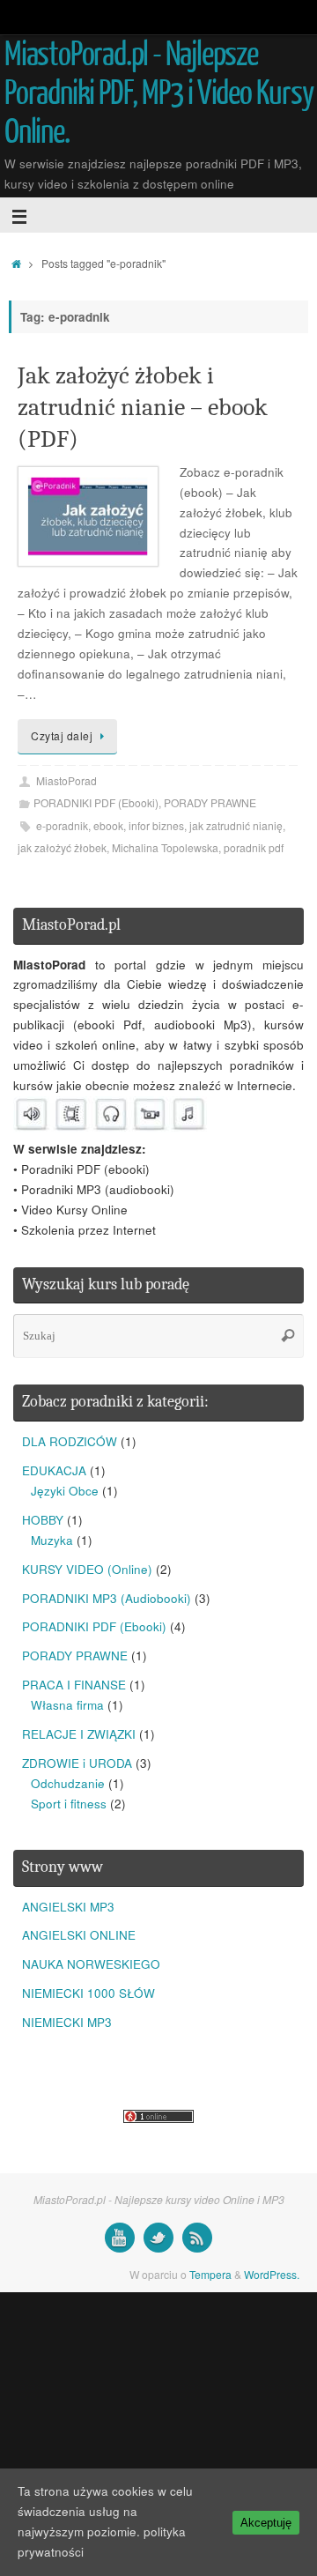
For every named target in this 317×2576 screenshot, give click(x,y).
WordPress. (272, 2274)
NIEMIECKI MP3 (67, 2022)
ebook (108, 825)
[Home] (16, 263)
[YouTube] (120, 2238)
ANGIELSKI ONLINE (79, 1935)
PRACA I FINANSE (74, 1685)
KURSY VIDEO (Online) (87, 1569)
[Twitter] (158, 2238)
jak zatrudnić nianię (236, 825)
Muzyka (52, 1540)
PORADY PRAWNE (210, 802)
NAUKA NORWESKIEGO (91, 1964)
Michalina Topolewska (165, 847)
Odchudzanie (68, 1783)
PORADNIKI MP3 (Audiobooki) (107, 1598)
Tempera (210, 2274)
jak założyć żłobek (62, 847)
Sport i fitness (69, 1804)
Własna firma (67, 1705)
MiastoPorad (66, 780)
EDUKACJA (54, 1470)
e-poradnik (62, 825)
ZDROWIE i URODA (77, 1763)
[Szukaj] (288, 1336)
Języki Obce (65, 1491)
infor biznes (156, 825)
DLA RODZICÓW (70, 1441)
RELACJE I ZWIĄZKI (79, 1734)
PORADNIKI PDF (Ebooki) (96, 802)
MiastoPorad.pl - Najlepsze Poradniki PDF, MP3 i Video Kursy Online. (159, 93)
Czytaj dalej (62, 735)
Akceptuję (266, 2523)
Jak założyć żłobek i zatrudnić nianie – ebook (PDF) (143, 408)
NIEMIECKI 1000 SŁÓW (88, 1993)
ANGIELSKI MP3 (68, 1907)
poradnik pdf (254, 847)
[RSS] (197, 2238)
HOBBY (43, 1520)
